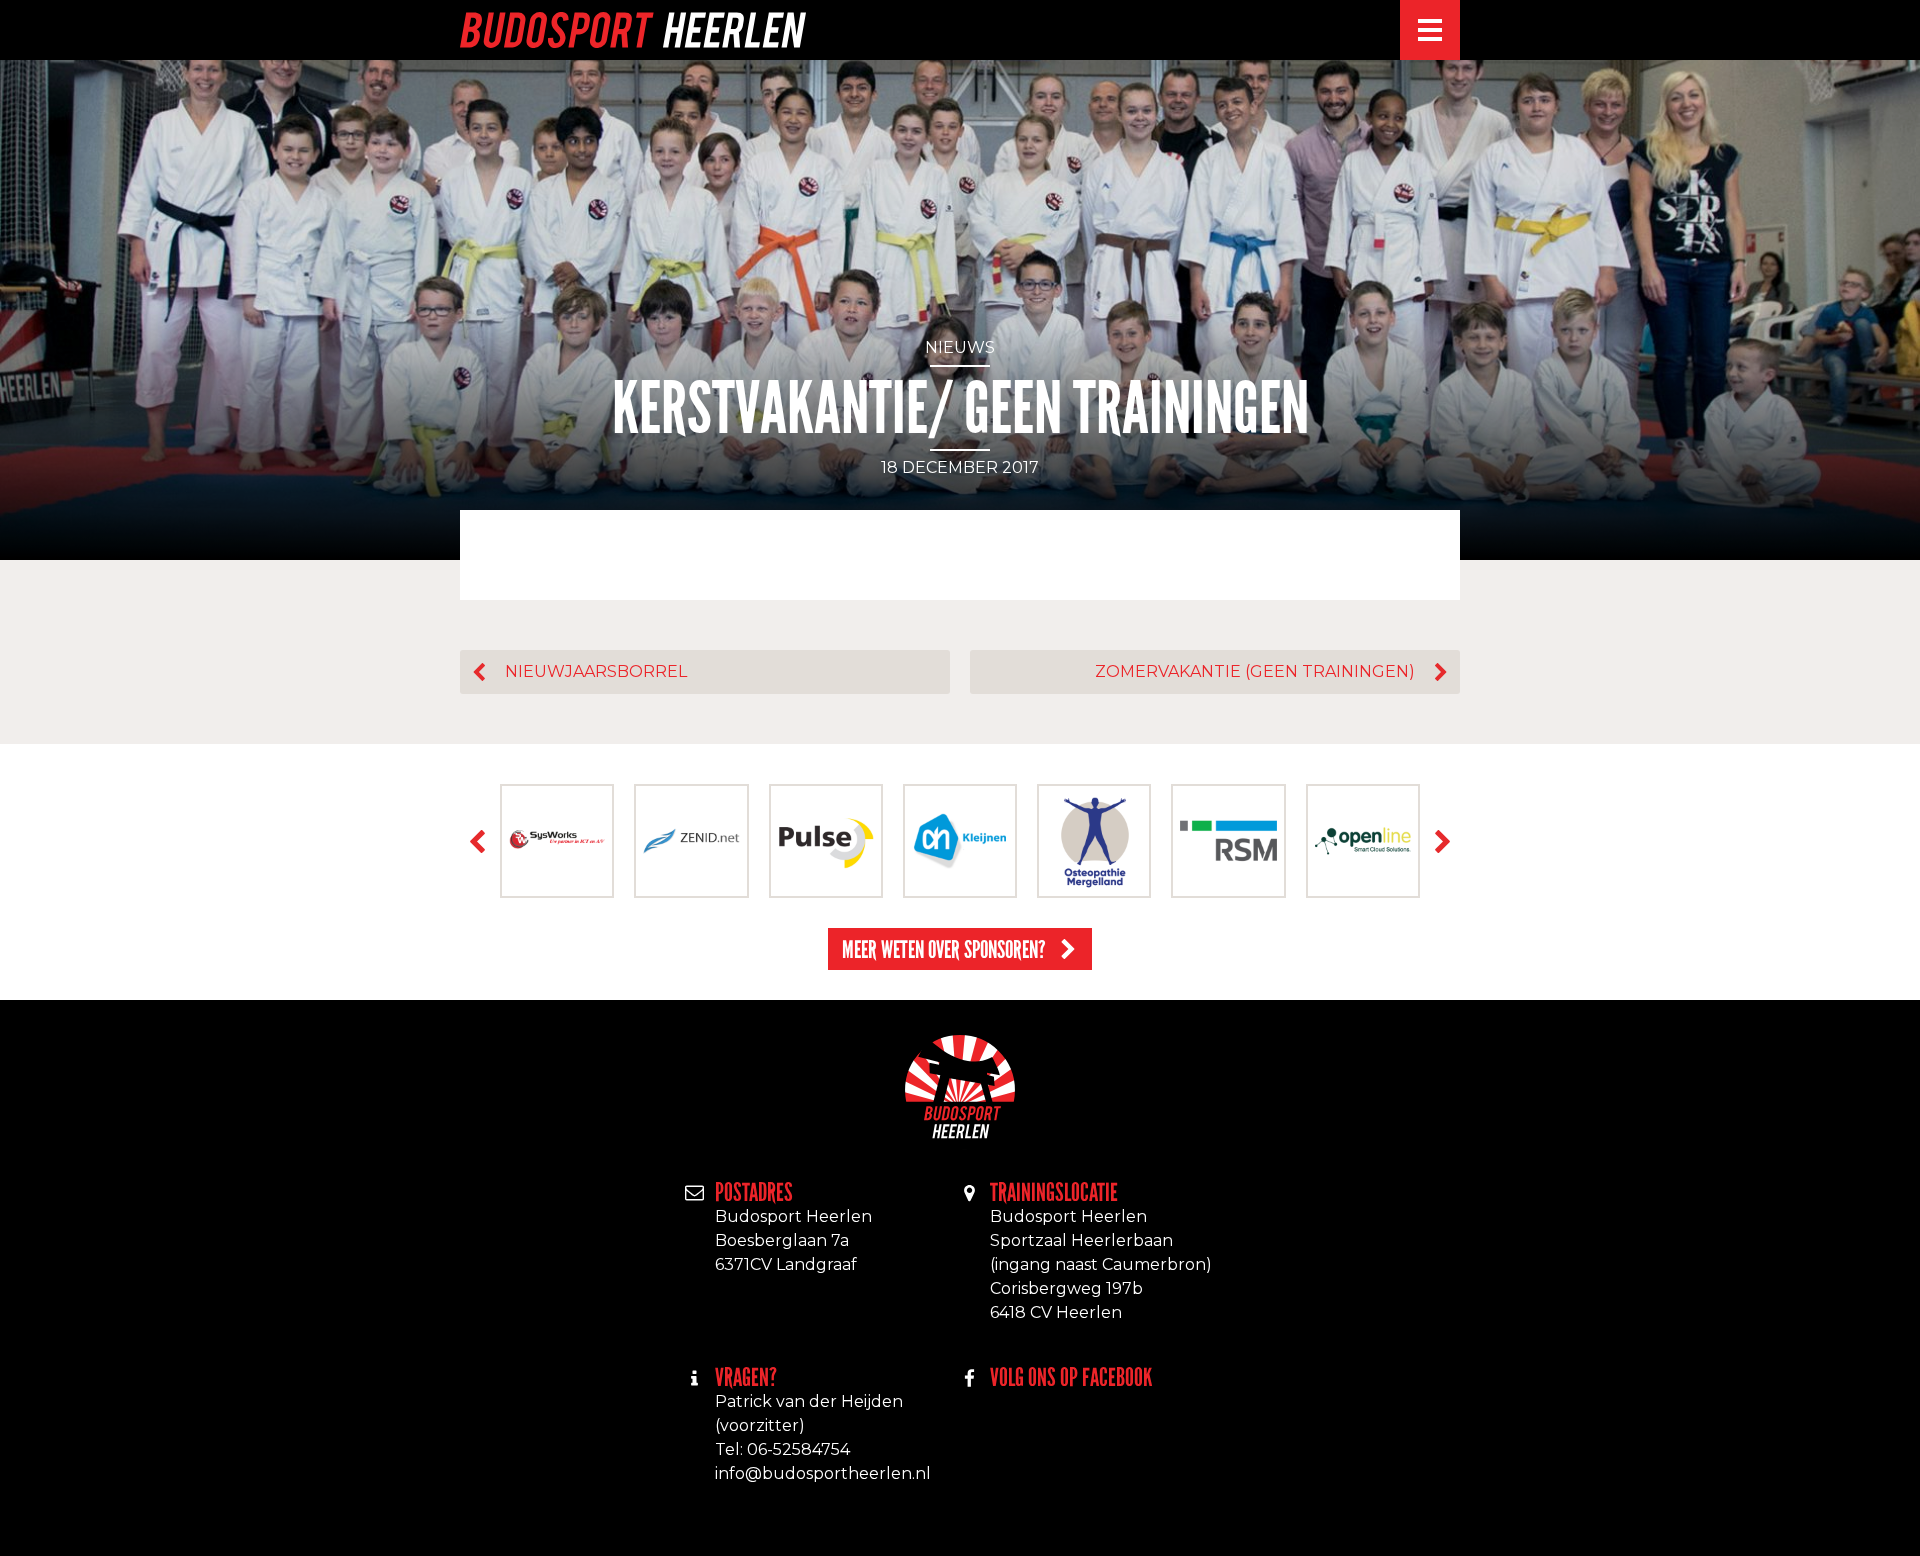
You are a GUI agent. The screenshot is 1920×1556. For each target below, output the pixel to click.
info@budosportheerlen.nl (823, 1473)
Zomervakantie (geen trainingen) (1255, 671)
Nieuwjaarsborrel (596, 671)
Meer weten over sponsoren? (944, 949)
